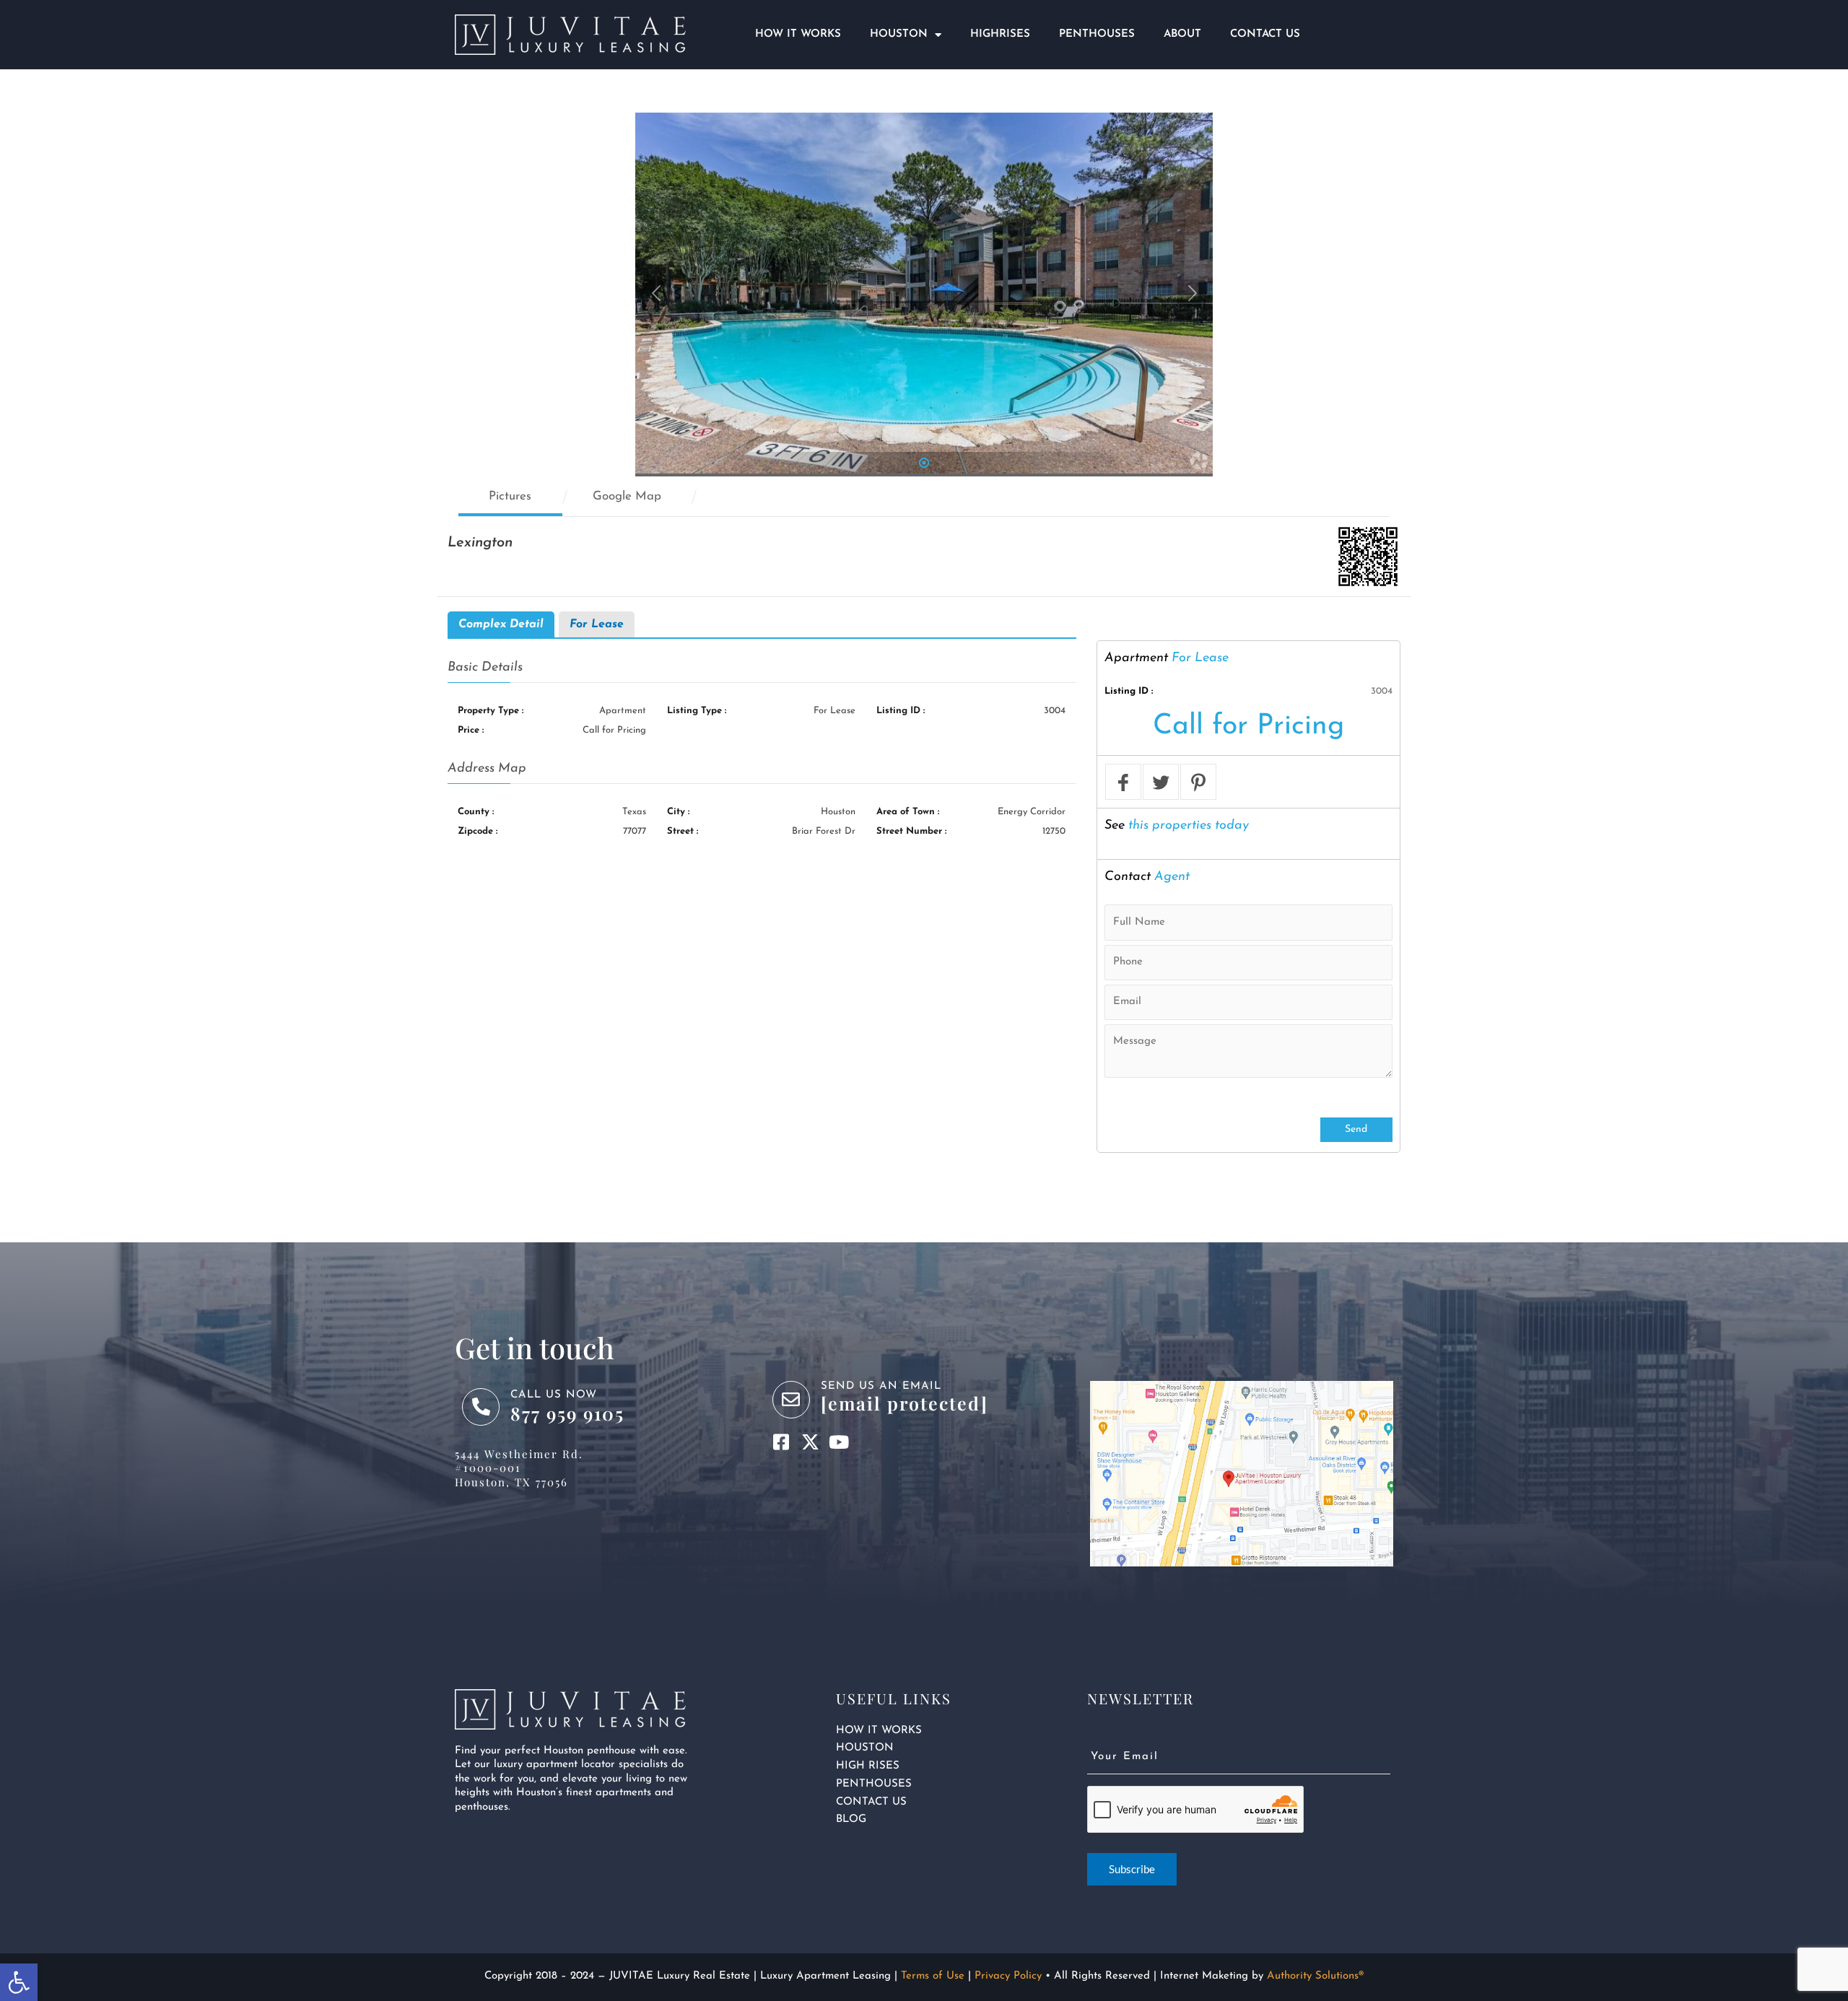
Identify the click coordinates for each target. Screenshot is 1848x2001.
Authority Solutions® (1315, 1976)
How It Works (798, 34)
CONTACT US (871, 1802)
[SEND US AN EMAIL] (791, 1400)
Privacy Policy (1008, 1976)
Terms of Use (933, 1976)
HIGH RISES (868, 1766)
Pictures (510, 496)
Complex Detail (501, 624)
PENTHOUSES (874, 1784)
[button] (19, 1982)
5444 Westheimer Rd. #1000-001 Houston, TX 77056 (519, 1468)
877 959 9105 (567, 1413)
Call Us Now (554, 1395)
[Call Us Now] (481, 1407)
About (1182, 34)
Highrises (1000, 34)
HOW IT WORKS (879, 1731)
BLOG (851, 1819)
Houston (899, 34)
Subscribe (1132, 1869)
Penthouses (1097, 34)
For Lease (597, 624)
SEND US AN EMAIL (881, 1386)
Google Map (627, 496)
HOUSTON (865, 1748)
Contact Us (1265, 34)
